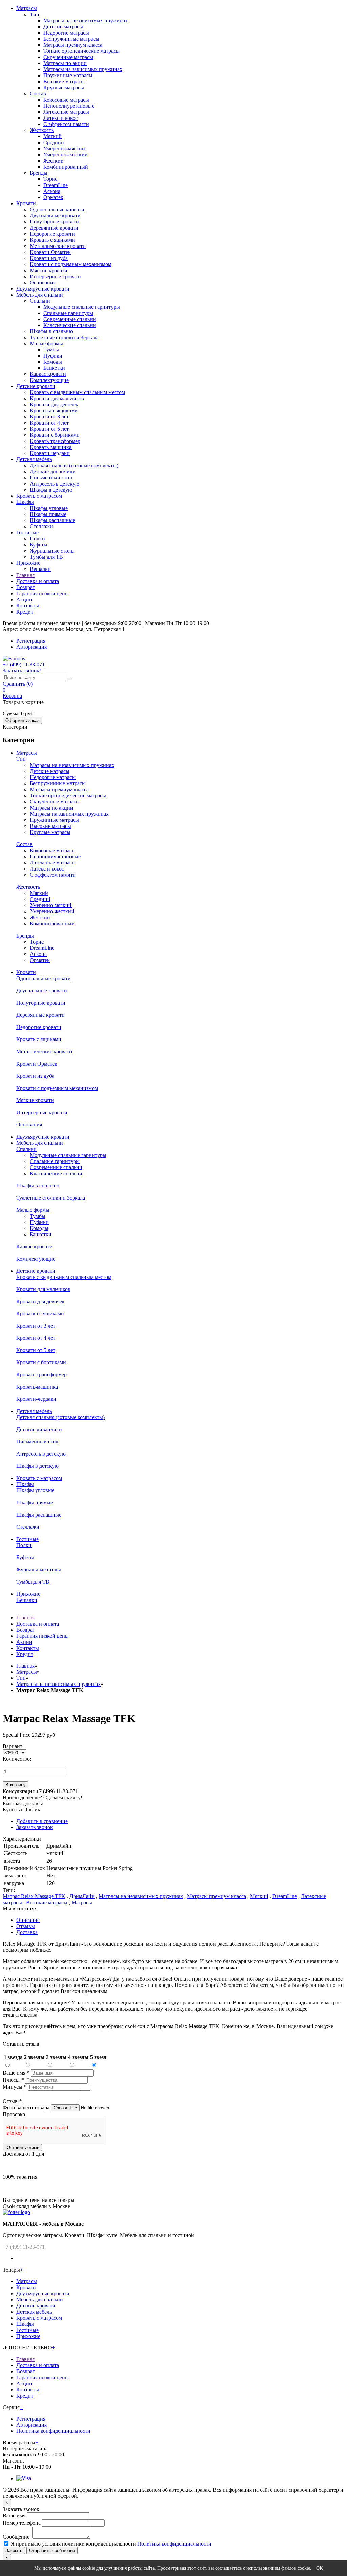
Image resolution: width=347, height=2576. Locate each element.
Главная (25, 575)
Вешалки (40, 569)
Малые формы (46, 344)
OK (320, 2568)
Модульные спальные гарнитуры (82, 307)
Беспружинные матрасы (71, 39)
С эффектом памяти (66, 124)
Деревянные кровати (54, 228)
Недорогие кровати (52, 234)
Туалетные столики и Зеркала (64, 337)
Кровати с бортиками (55, 435)
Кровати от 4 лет (49, 423)
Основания (43, 283)
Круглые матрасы (64, 88)
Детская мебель (34, 459)
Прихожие (28, 563)
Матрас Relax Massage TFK (34, 1896)
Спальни (40, 301)
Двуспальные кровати (55, 216)
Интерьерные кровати (55, 276)
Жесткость (42, 130)
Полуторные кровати (54, 222)
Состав (38, 94)
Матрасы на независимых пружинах (86, 20)
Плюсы (13, 2080)
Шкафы (25, 502)
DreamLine (56, 185)
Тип (35, 14)
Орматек (53, 197)
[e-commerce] (14, 658)
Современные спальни (70, 319)
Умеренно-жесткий (66, 155)
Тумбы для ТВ (46, 557)
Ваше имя (16, 2073)
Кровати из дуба (49, 258)
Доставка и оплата (38, 581)
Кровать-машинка (51, 447)
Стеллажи (41, 526)
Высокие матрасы (64, 81)
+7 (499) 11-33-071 (24, 2247)
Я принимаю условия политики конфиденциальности (73, 2544)
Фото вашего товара (27, 2108)
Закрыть (14, 2550)
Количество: (17, 1759)
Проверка (14, 2114)
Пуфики (53, 356)
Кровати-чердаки (50, 453)
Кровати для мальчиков (57, 398)
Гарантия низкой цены (43, 593)
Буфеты (39, 545)
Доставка (27, 1932)
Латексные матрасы (66, 112)
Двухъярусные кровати (43, 289)
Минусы (15, 2087)
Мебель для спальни (40, 295)
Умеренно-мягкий (64, 148)
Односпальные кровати (57, 209)
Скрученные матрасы (68, 57)
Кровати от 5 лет (49, 429)
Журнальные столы (52, 551)
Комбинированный (66, 167)
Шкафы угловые (49, 508)
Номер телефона (22, 2523)
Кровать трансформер (55, 441)
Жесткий (54, 161)
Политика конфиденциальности (53, 2431)
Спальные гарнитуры (68, 313)
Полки (37, 539)
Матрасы (27, 8)
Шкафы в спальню (51, 331)
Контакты (28, 606)
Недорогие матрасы (66, 33)
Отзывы (26, 1926)
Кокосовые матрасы (66, 100)
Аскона (52, 191)
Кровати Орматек (50, 252)
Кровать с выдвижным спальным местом (77, 392)
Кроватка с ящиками (54, 411)
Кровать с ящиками (52, 240)
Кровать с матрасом (39, 496)
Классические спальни (70, 325)
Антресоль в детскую (55, 484)
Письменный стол (51, 478)
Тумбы (51, 350)
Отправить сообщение (52, 2550)
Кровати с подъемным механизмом (71, 264)
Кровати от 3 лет (49, 417)
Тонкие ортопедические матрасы (81, 51)
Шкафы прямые (48, 514)
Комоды (53, 362)
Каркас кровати (48, 374)
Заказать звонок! (22, 671)
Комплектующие (49, 380)
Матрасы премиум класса (73, 45)
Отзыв (12, 2101)
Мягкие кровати (49, 270)
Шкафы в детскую (51, 490)
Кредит (25, 612)
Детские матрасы (63, 27)
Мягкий (53, 136)
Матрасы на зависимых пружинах (83, 69)
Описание (28, 1920)
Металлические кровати (58, 246)
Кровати (26, 203)
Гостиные (27, 532)
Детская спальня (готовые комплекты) (74, 465)
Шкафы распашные (52, 520)
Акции (24, 599)
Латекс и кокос (60, 118)
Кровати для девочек (54, 404)
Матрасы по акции (65, 63)
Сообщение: (17, 2537)
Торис (50, 179)
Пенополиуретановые (69, 106)
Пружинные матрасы (68, 75)
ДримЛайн (82, 1896)
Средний (54, 142)
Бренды (39, 173)
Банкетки (54, 368)
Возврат (26, 587)
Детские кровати (36, 386)
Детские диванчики (53, 471)
